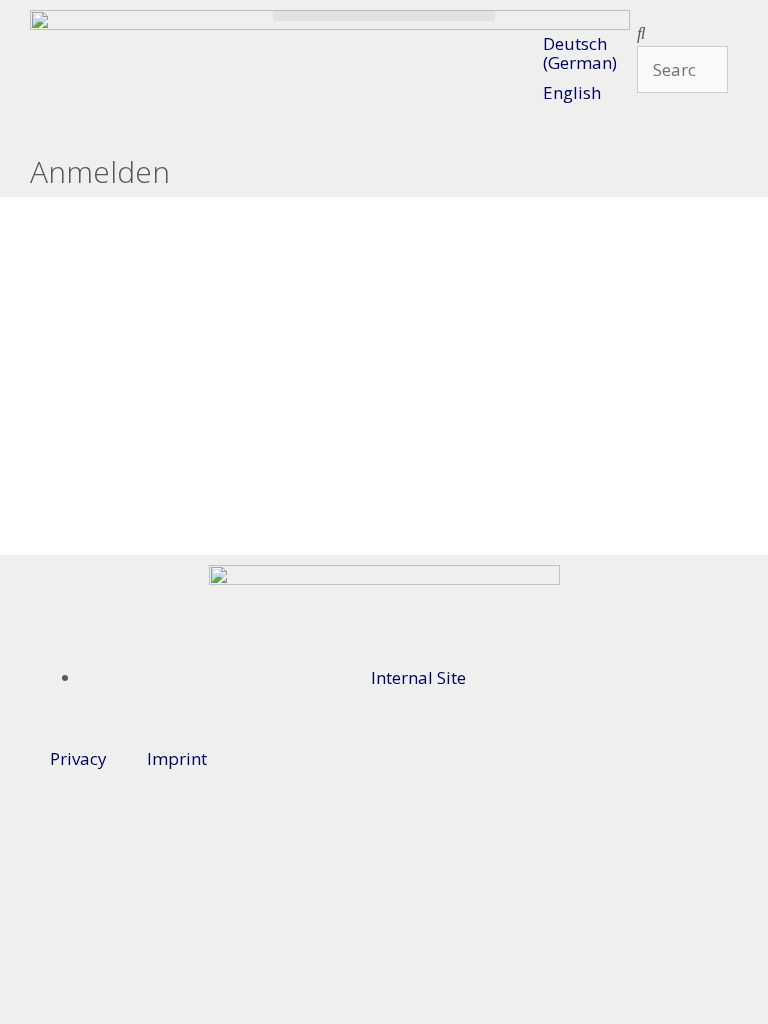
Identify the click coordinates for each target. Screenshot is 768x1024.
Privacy (78, 758)
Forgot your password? (384, 514)
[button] (384, 15)
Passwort (201, 309)
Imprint (177, 758)
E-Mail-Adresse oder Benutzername (296, 223)
